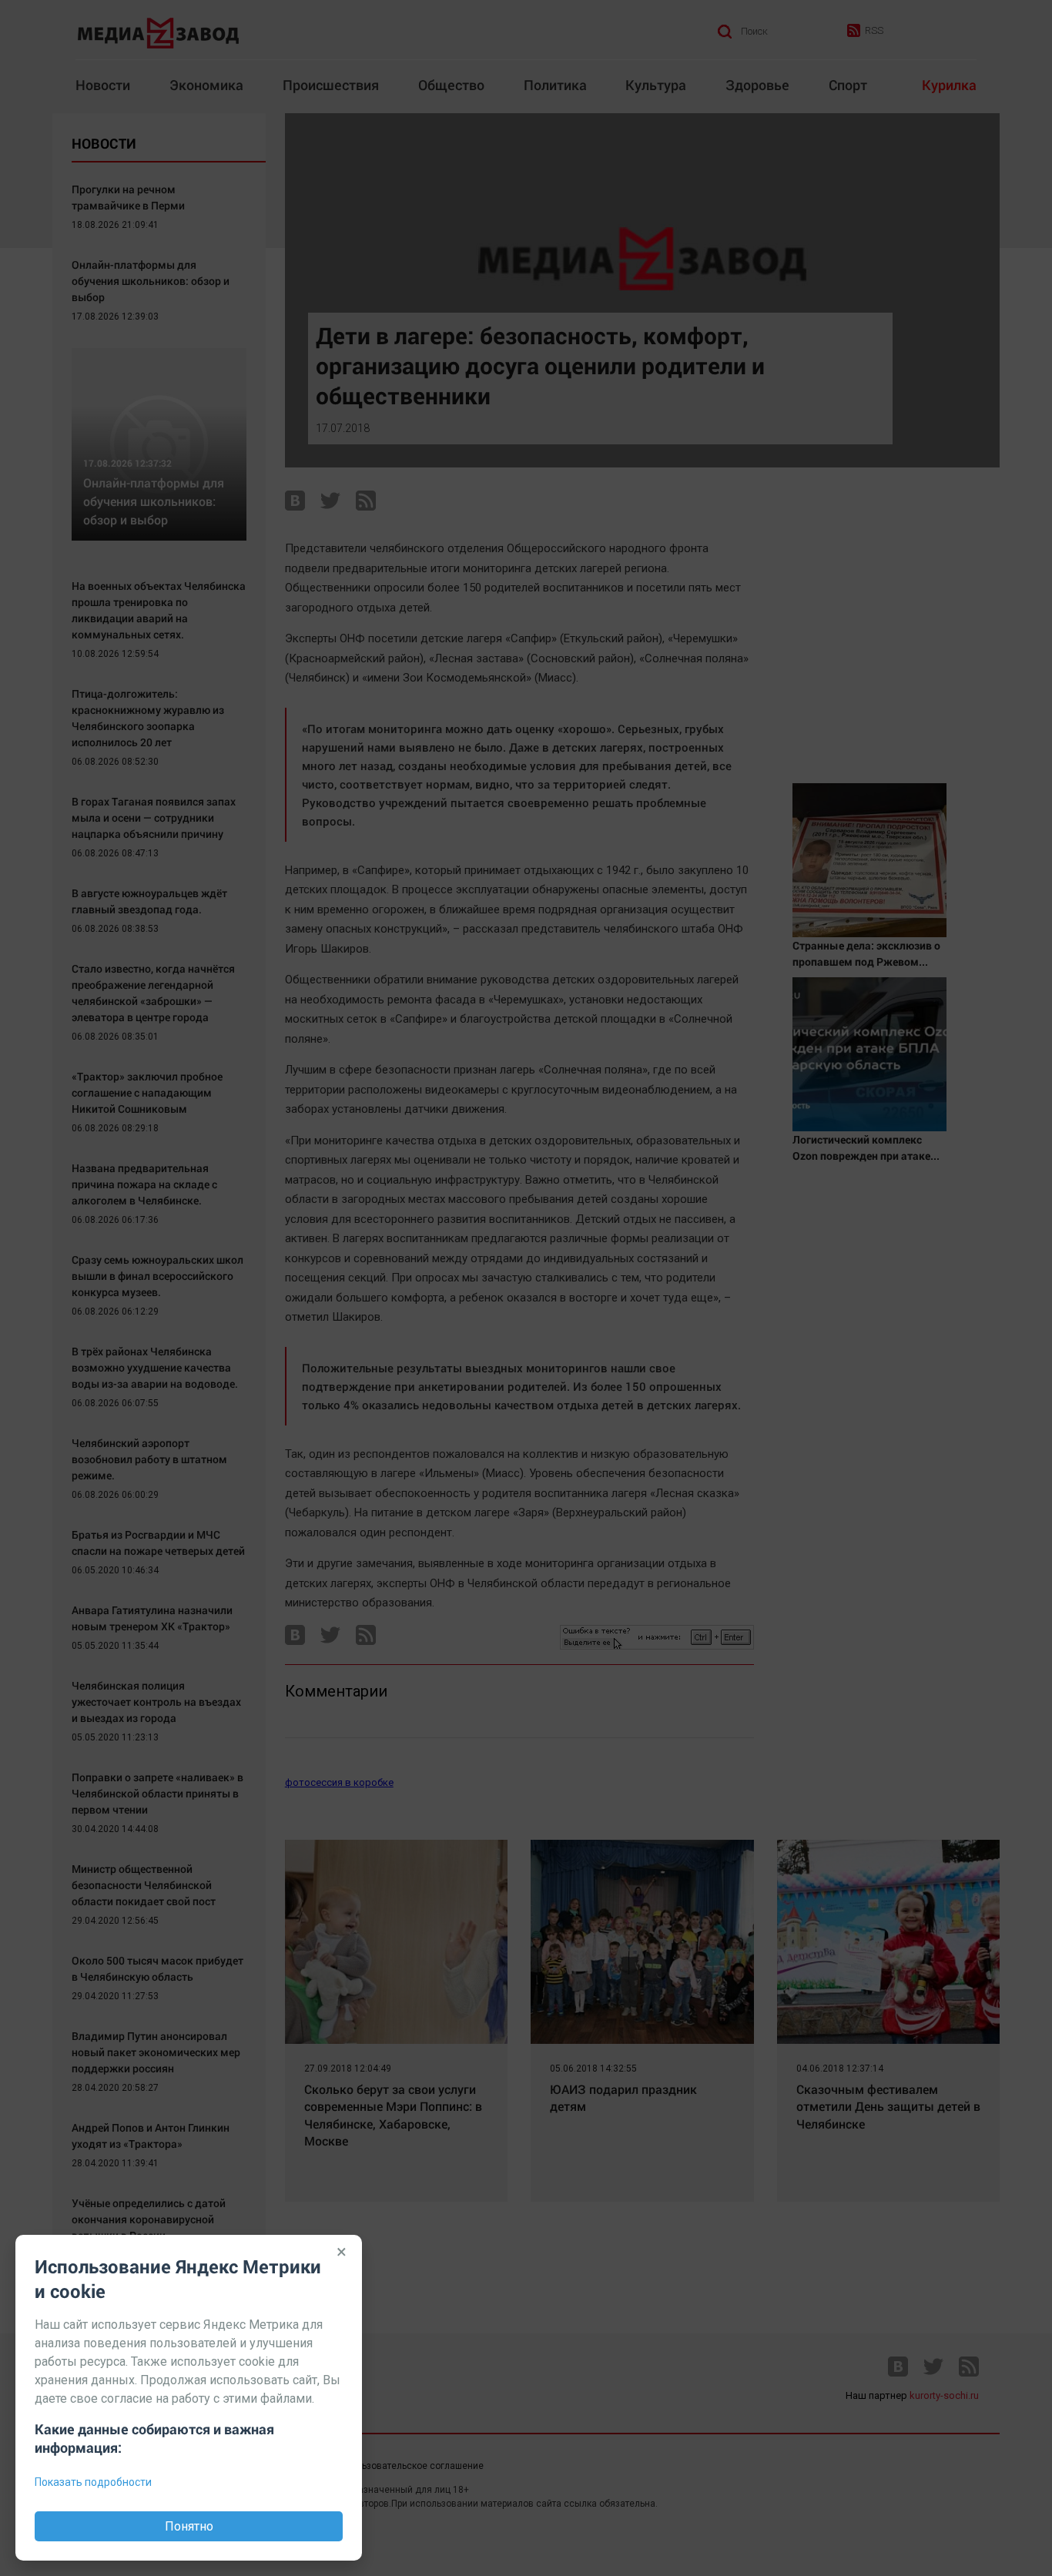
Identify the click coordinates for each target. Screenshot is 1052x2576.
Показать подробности (93, 2482)
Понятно (189, 2526)
